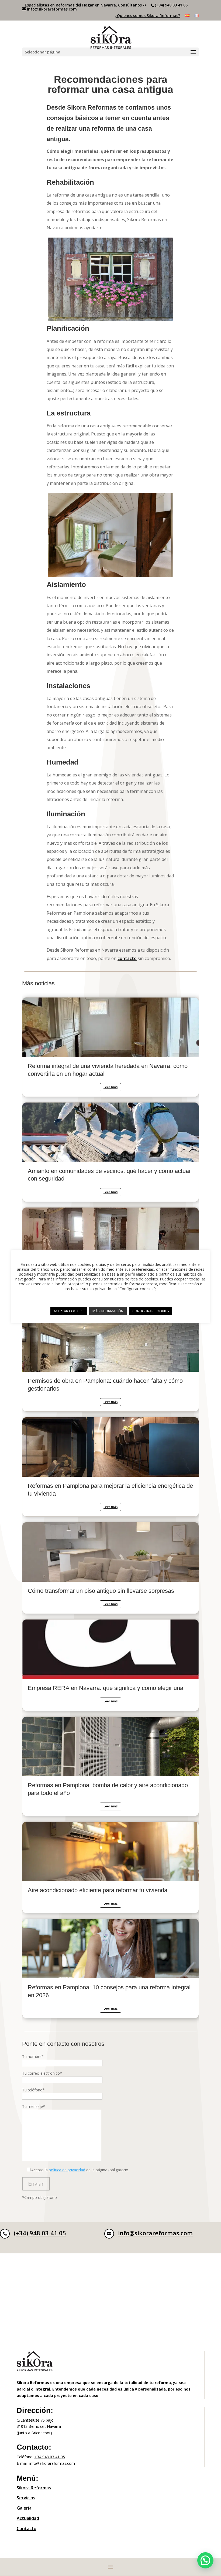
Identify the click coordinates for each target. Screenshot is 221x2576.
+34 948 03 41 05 (50, 2457)
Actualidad (28, 2518)
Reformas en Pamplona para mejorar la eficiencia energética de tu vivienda (110, 1467)
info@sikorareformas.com (155, 2233)
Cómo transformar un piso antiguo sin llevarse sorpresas (110, 1568)
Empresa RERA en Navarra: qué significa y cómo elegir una (110, 1665)
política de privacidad (67, 2170)
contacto (127, 958)
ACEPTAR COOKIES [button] (69, 1311)
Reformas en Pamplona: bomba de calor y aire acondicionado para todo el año (110, 1766)
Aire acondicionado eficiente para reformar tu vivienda (110, 1867)
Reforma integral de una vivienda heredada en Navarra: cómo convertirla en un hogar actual (110, 1047)
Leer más (110, 1087)
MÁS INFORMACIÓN (108, 1311)
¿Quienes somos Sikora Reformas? (148, 16)
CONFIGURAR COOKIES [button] (151, 1311)
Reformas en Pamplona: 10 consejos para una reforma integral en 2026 (110, 1968)
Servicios (26, 2498)
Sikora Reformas (34, 2488)
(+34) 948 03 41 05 (171, 5)
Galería (24, 2508)
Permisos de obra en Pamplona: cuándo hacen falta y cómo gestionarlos (110, 1362)
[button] (205, 2560)
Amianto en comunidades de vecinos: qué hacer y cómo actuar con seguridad (110, 1152)
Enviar (36, 2184)
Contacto (27, 2528)
